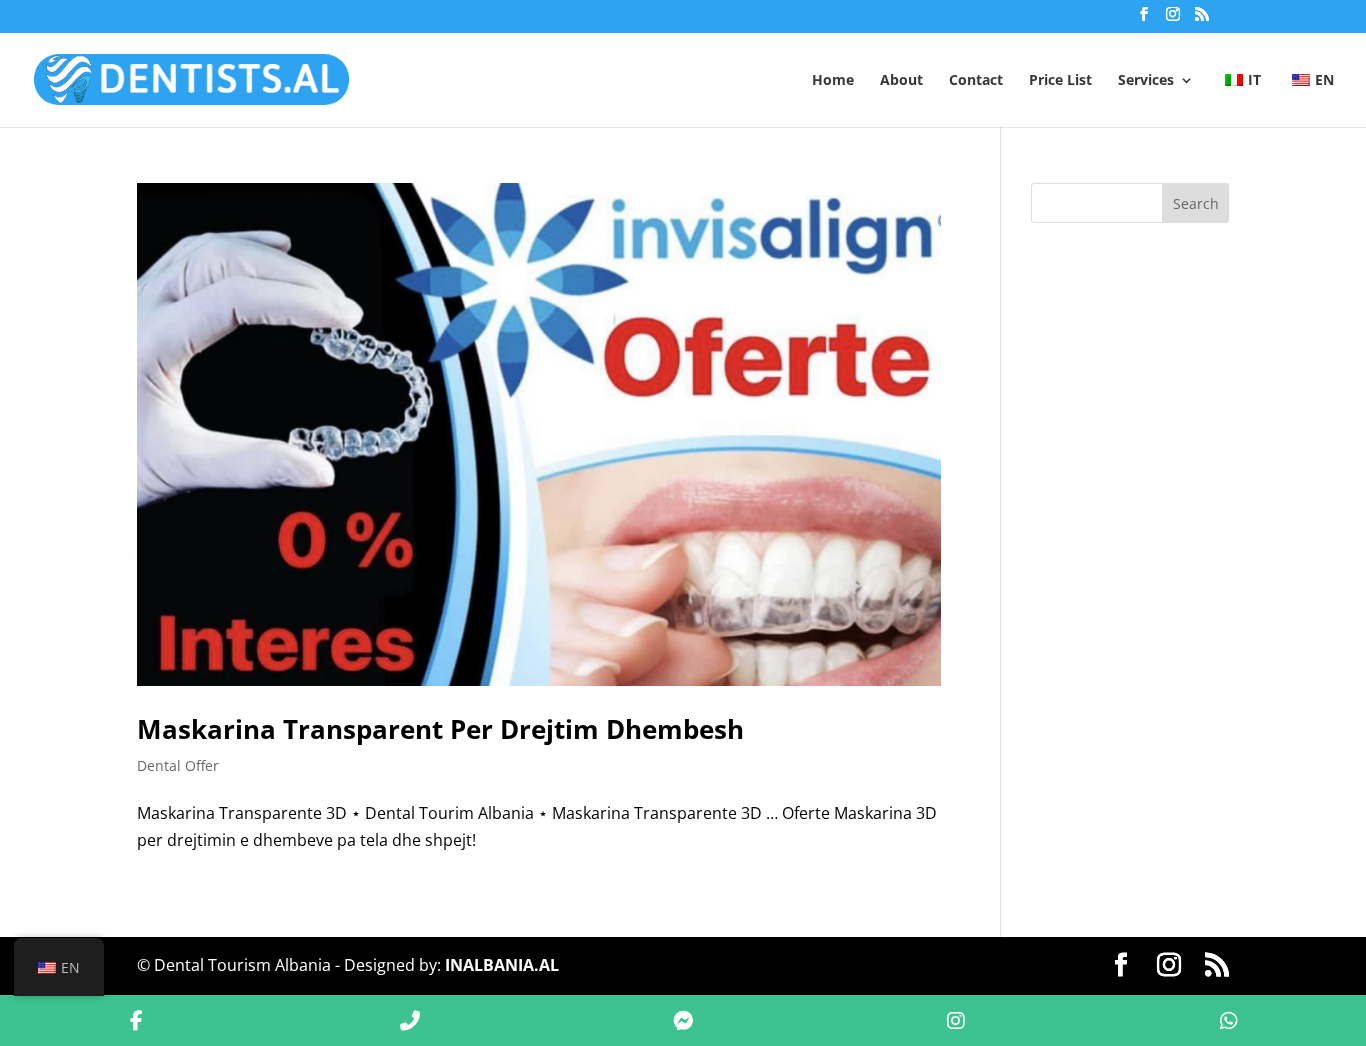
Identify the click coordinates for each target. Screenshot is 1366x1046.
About (901, 81)
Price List (1060, 81)
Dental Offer (178, 765)
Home (833, 81)
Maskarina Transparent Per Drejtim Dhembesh (440, 729)
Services (1146, 81)
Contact (976, 81)
